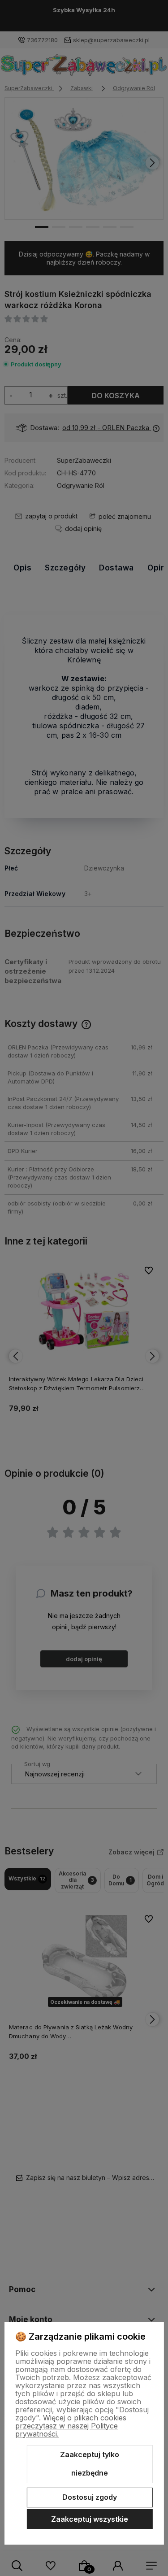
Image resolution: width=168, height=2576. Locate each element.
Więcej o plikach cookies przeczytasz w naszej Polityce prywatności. (71, 2426)
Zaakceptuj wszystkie (90, 2519)
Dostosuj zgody (90, 2497)
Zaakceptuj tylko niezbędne (90, 2464)
